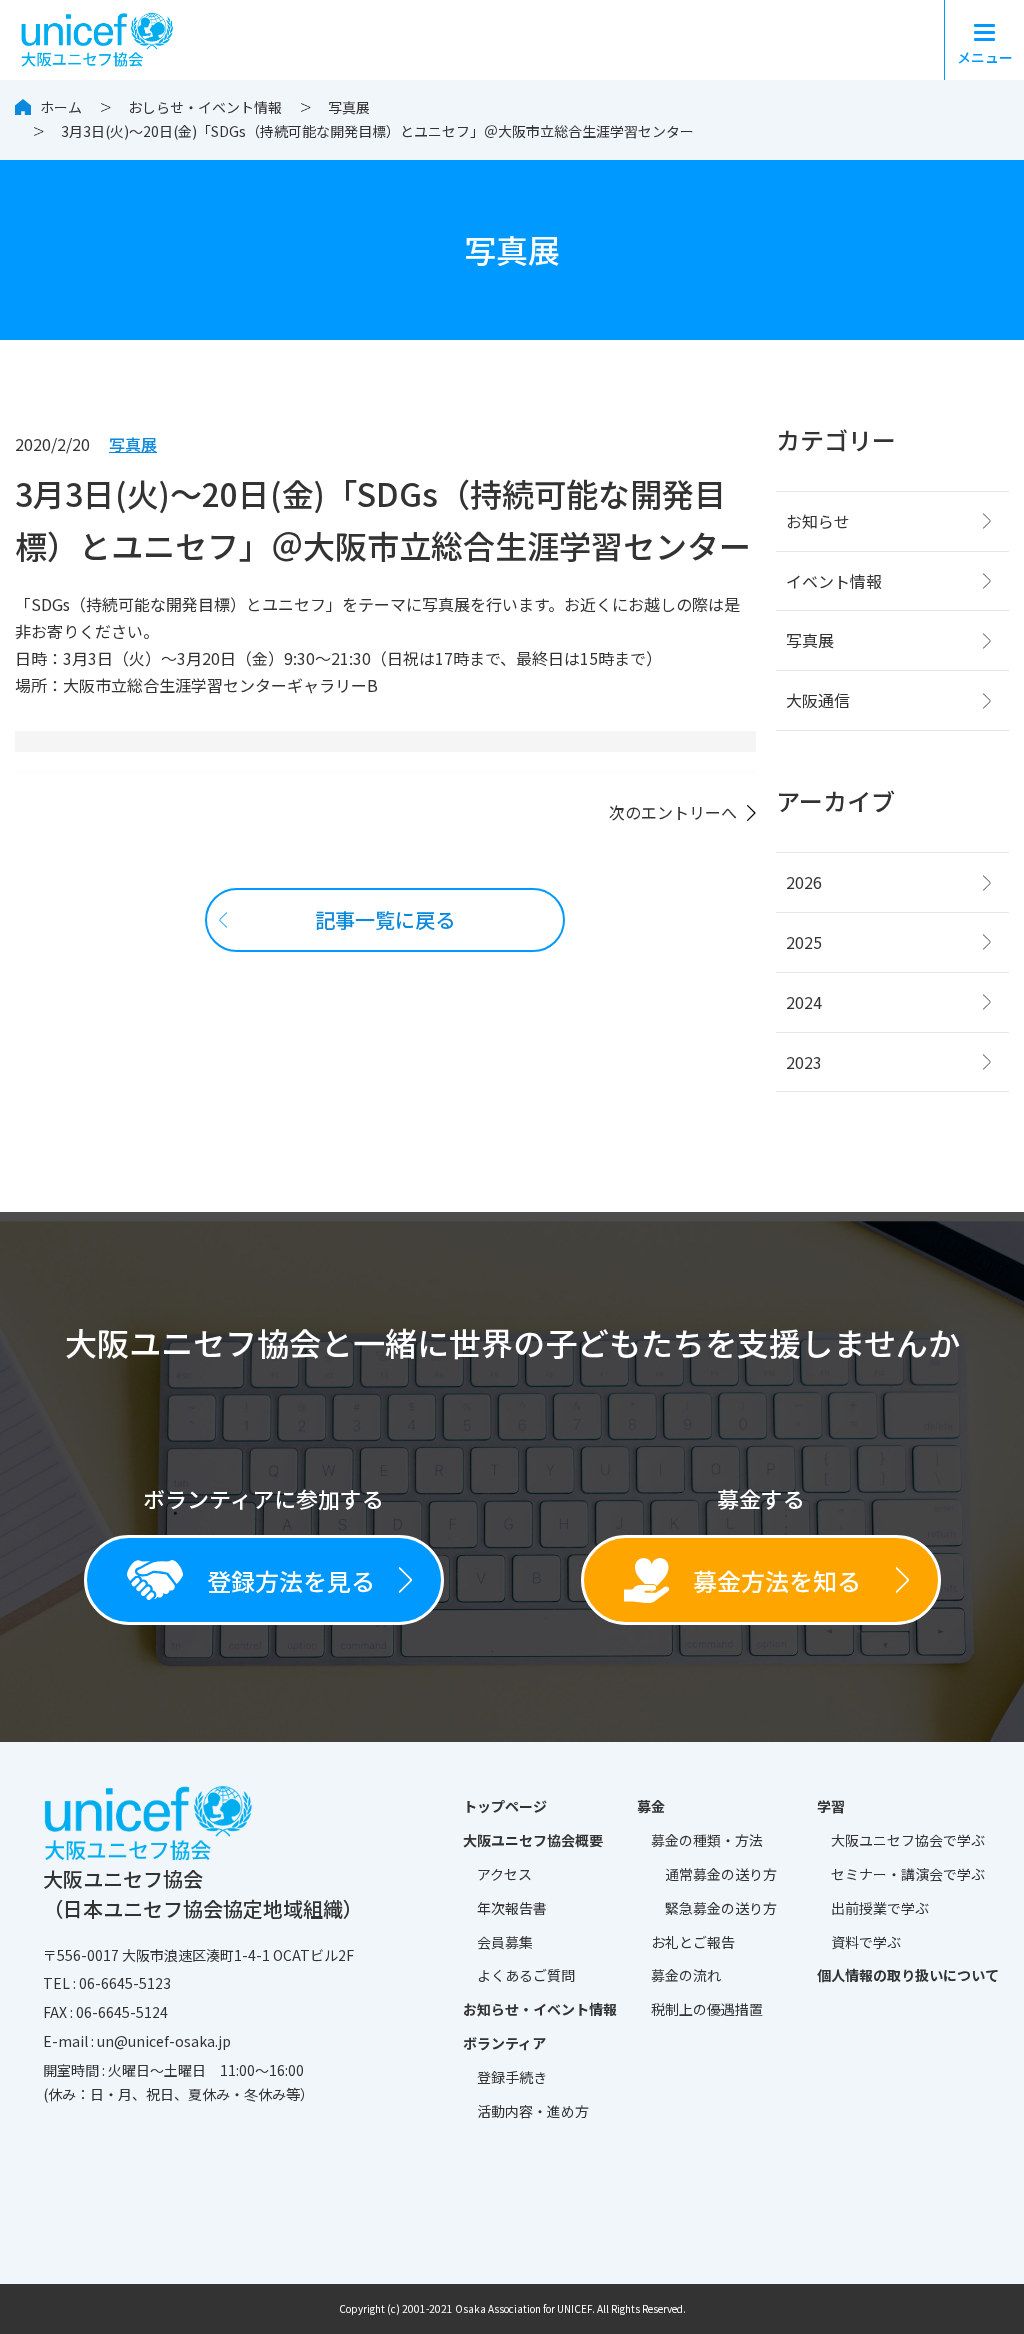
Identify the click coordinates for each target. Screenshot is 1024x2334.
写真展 (349, 107)
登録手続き (512, 2077)
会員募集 (505, 1942)
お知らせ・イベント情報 (540, 2009)
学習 (831, 1806)
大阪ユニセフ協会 (908, 1840)
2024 (804, 1002)
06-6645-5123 (125, 1983)
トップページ (505, 1806)
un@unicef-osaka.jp (164, 2041)
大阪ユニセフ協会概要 (533, 1840)
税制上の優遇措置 (707, 2009)
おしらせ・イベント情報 (205, 107)
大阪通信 (818, 700)
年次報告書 (512, 1908)
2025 (804, 942)
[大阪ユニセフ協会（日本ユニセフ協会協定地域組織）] (102, 36)
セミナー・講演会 (908, 1874)
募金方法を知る (777, 1580)
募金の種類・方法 (707, 1840)
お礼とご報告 (693, 1942)
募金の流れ (686, 1975)
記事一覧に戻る (385, 919)
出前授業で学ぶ (880, 1908)
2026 (804, 882)
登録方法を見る (291, 1580)
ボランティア (504, 2043)
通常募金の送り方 (721, 1874)
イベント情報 (834, 581)
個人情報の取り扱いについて (908, 1975)
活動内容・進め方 (533, 2111)
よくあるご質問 (526, 1975)
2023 (804, 1062)
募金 (651, 1806)
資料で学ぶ (866, 1942)
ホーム (61, 107)
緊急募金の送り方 (721, 1908)
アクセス (504, 1874)
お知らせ (818, 521)
